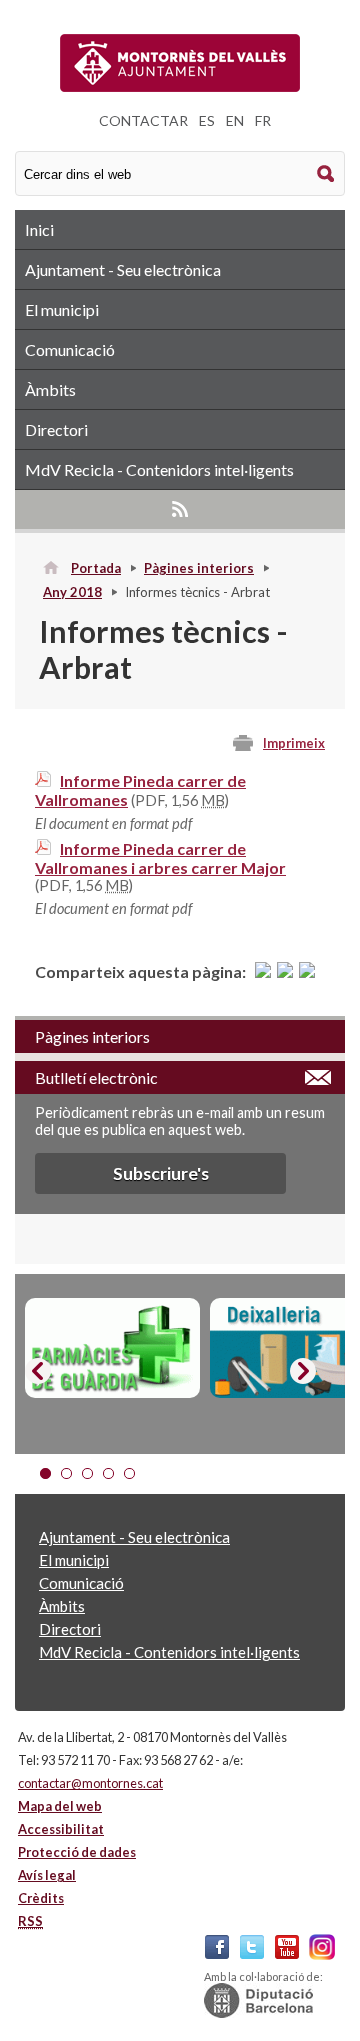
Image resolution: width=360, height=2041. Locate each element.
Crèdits (41, 1898)
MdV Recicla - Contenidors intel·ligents (159, 469)
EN (235, 120)
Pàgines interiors (199, 568)
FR (263, 120)
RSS (180, 509)
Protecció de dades (77, 1852)
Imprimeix (294, 743)
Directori (56, 429)
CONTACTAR (143, 120)
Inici (39, 229)
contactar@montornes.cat (90, 1783)
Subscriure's (161, 1173)
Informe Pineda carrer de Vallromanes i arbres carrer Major (160, 858)
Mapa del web (60, 1806)
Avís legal (47, 1875)
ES (207, 120)
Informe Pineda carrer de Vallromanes (140, 790)
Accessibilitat (61, 1829)
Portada (96, 568)
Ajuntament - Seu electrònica (123, 269)
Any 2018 (72, 592)
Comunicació (70, 349)
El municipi (62, 309)
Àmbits (50, 389)
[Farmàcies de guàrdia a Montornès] (112, 1348)
